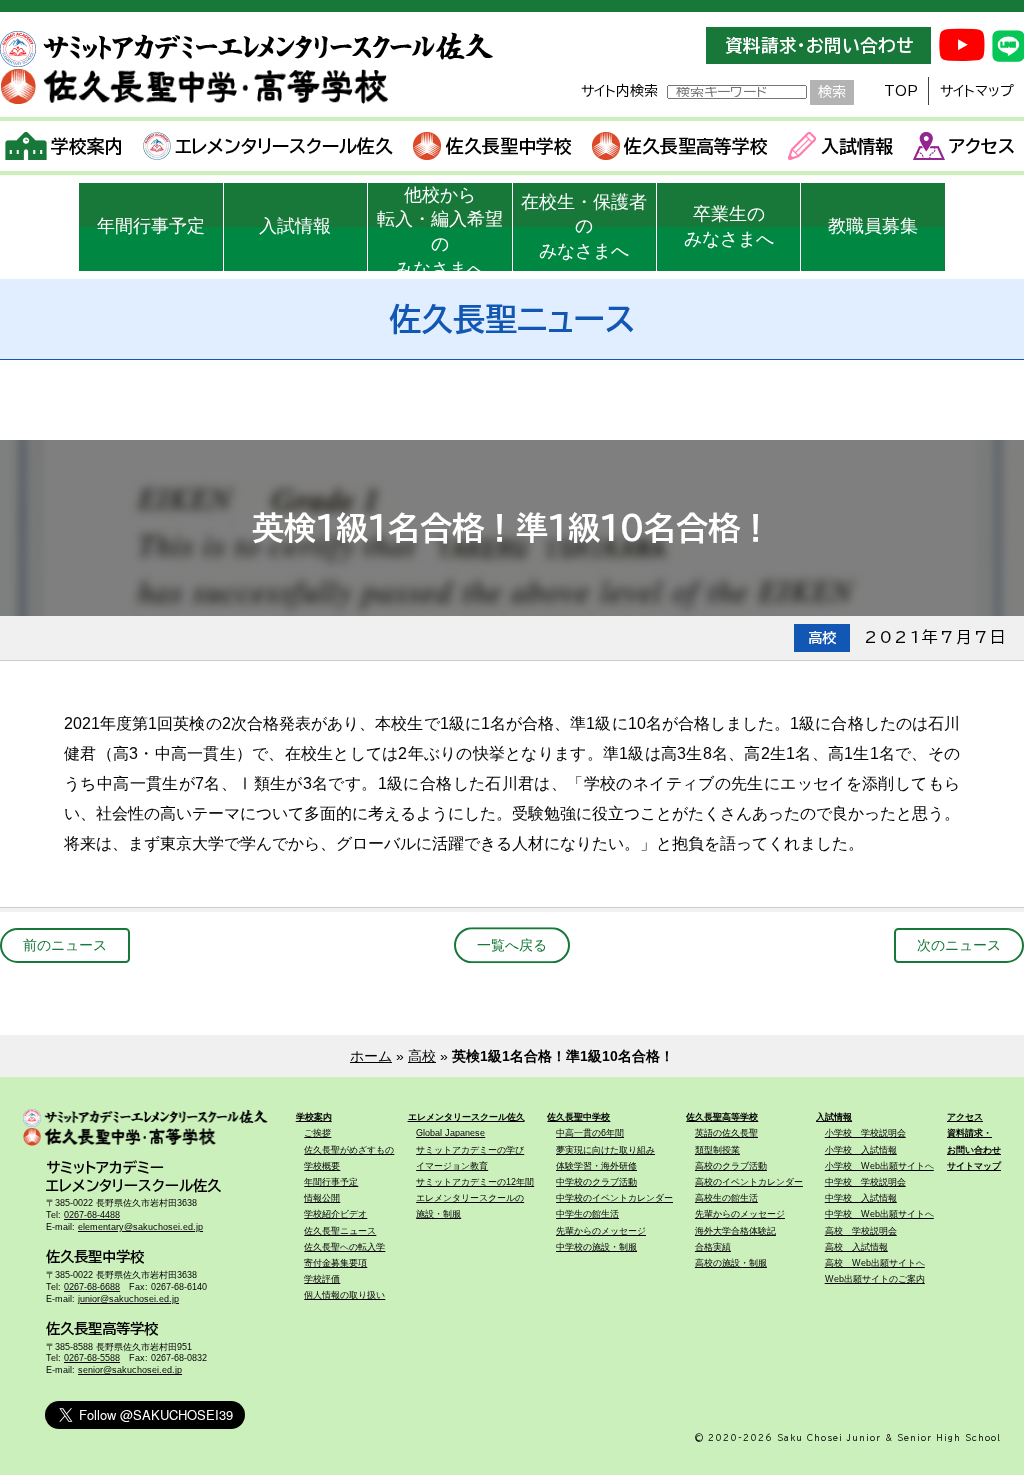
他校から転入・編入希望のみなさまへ (440, 228)
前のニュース (65, 945)
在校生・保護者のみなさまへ (584, 227)
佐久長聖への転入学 (344, 1247)
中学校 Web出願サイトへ (879, 1214)
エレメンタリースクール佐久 (284, 146)
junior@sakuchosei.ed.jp (128, 1299)
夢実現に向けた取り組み (605, 1150)
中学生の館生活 (587, 1214)
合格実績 (713, 1247)
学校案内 (87, 146)
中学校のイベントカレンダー (614, 1198)
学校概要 (322, 1166)
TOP (901, 91)
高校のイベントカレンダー (749, 1182)
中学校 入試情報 (861, 1198)
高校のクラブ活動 (731, 1166)
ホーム (371, 1056)
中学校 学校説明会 (865, 1182)
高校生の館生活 (726, 1198)
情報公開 (322, 1198)
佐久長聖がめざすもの (349, 1150)
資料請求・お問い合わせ (819, 45)
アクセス (982, 146)
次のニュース (959, 945)
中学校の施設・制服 (596, 1247)
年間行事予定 (151, 226)
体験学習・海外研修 (596, 1166)
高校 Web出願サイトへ (875, 1263)
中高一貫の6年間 (590, 1133)
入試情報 (857, 146)
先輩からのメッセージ (601, 1231)
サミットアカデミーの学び (470, 1150)
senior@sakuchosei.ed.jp (130, 1370)
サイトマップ (977, 91)
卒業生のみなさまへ (729, 226)
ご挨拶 (317, 1133)
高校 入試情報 (856, 1247)
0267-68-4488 (92, 1215)
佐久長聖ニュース (340, 1231)
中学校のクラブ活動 (596, 1182)
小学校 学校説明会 (865, 1133)
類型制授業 (717, 1150)
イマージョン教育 (452, 1166)
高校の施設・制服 (731, 1263)
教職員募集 (873, 226)
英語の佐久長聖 (726, 1133)
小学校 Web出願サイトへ (879, 1166)
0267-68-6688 (92, 1287)
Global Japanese (450, 1133)
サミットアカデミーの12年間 (475, 1182)
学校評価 (322, 1279)
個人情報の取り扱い (344, 1295)
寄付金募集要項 (335, 1263)
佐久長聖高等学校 (696, 146)
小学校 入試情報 (861, 1150)
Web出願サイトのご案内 (875, 1279)
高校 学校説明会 (861, 1231)
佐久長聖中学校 (509, 146)
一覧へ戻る (512, 945)
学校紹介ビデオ (335, 1214)
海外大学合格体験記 (735, 1231)
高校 (422, 1056)
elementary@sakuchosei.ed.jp (140, 1227)
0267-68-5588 (92, 1358)
